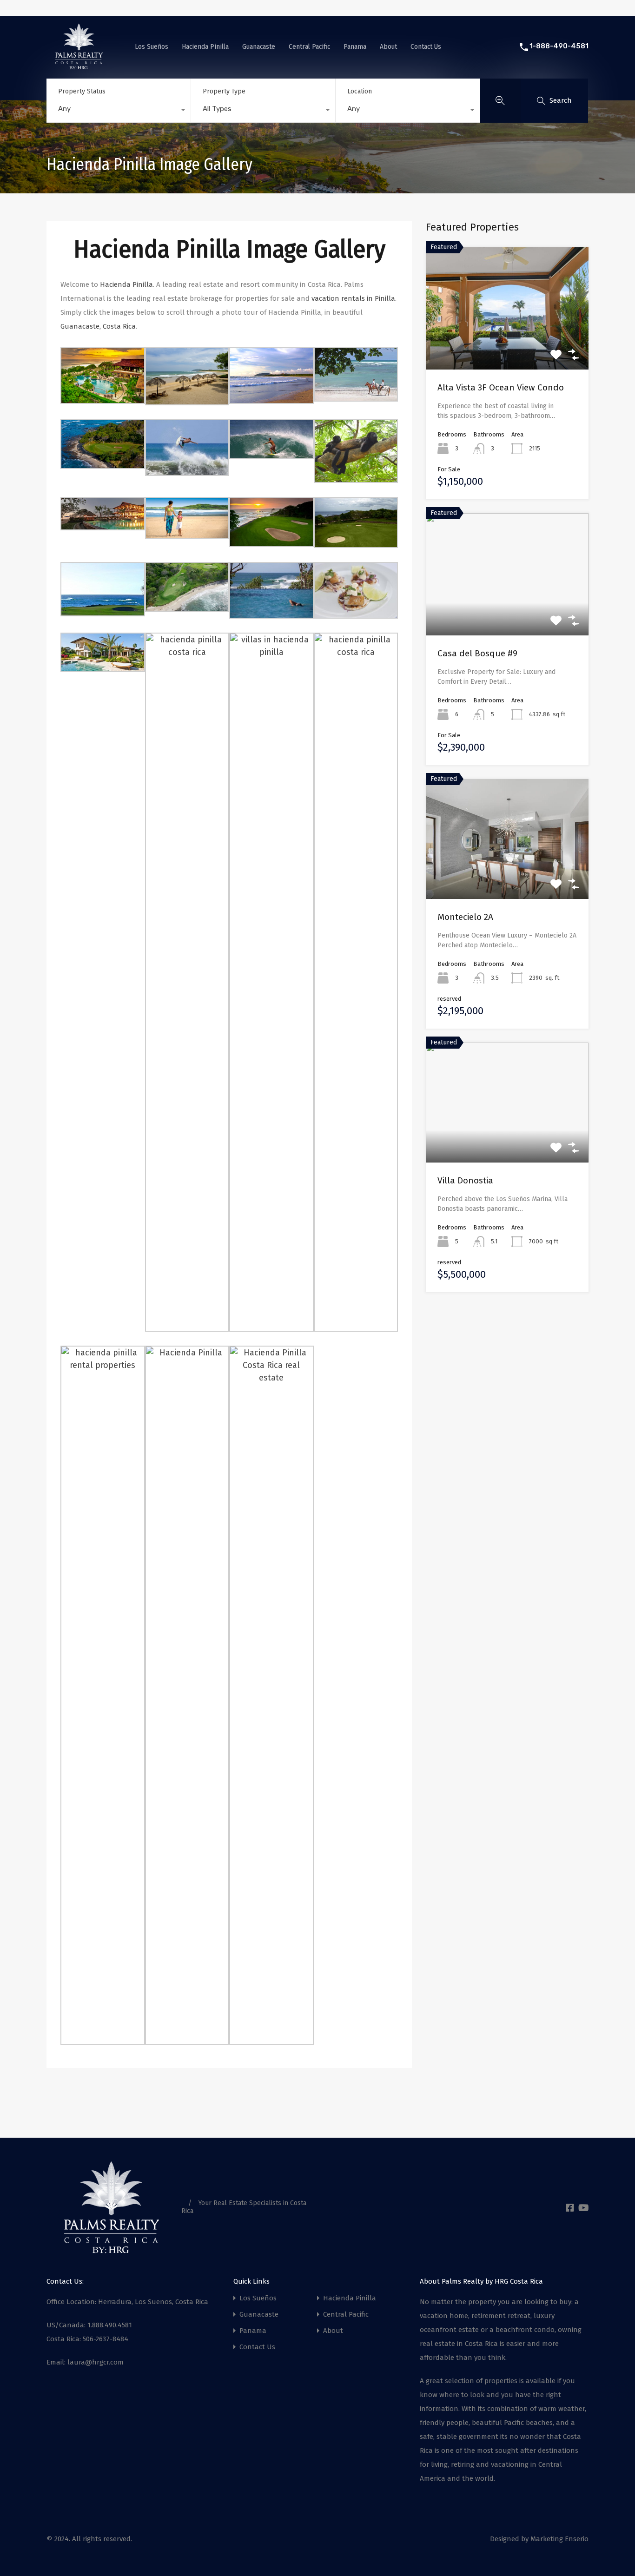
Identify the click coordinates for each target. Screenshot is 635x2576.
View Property (507, 345)
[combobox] (119, 111)
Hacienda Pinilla (205, 46)
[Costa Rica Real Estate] (79, 66)
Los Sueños (152, 46)
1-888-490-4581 (559, 46)
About (388, 46)
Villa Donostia (465, 1180)
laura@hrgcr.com (96, 2362)
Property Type (224, 91)
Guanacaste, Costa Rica (98, 326)
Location (360, 91)
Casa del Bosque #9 (477, 653)
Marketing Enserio (559, 2539)
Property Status (82, 91)
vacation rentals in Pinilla (353, 298)
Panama (355, 46)
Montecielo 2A (465, 917)
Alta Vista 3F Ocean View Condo (501, 387)
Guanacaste (259, 46)
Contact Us (426, 46)
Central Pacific (309, 46)
